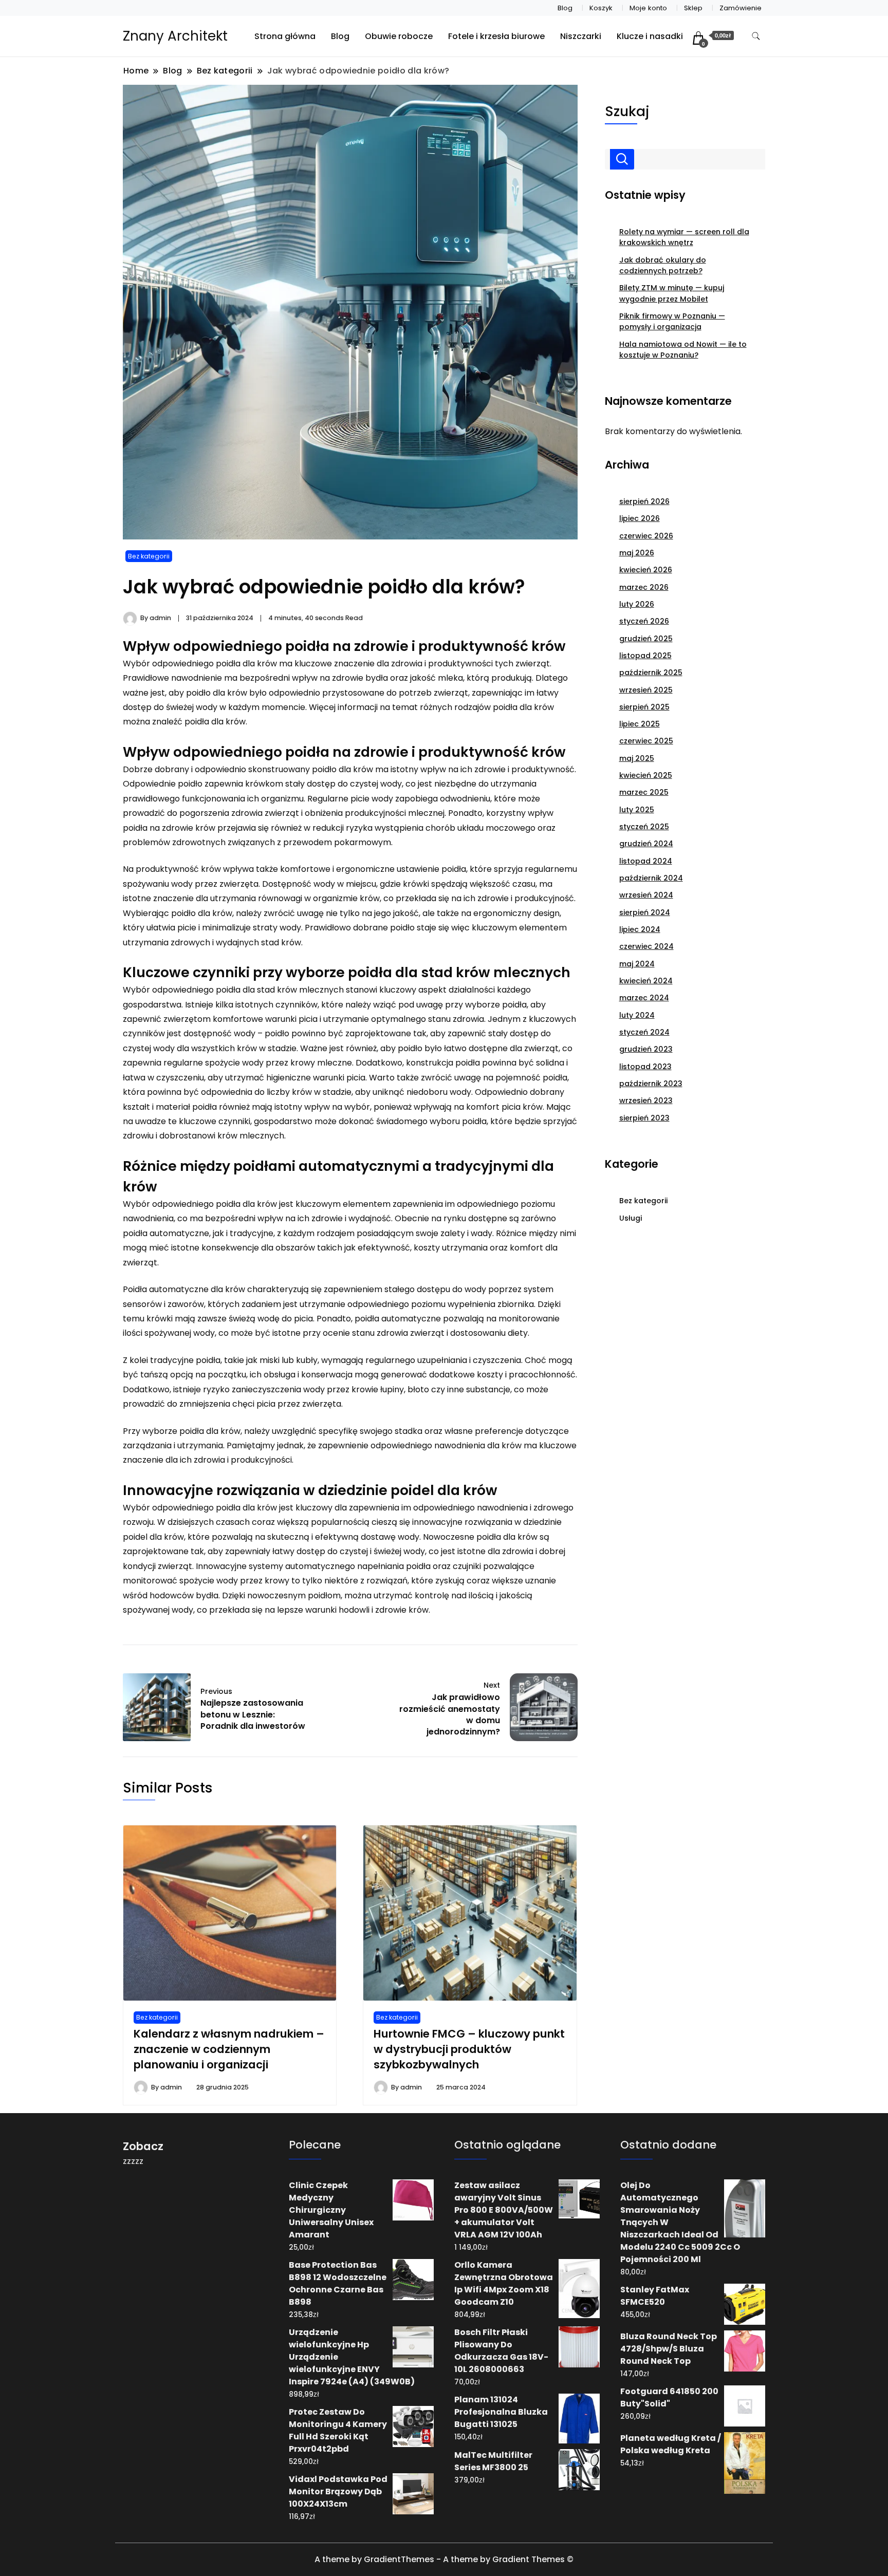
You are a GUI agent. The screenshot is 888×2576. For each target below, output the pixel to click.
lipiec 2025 (640, 724)
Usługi (631, 1218)
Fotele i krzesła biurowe (496, 36)
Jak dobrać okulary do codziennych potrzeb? (663, 265)
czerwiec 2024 (646, 946)
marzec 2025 (644, 792)
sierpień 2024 (645, 912)
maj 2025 (637, 758)
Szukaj (627, 111)
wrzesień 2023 (646, 1100)
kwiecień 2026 (646, 570)
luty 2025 (637, 810)
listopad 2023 (645, 1067)
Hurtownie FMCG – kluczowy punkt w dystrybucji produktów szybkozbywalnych (469, 2049)
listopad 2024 (646, 861)
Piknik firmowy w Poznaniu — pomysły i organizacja (672, 321)
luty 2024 (637, 1015)
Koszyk (601, 8)
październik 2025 (651, 673)
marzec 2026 (644, 587)
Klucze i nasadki (650, 36)
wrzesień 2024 (646, 895)
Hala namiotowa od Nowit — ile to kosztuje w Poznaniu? (683, 350)
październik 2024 (651, 878)
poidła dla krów (215, 722)
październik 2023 (651, 1084)
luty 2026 (637, 604)
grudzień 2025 (646, 639)
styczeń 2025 (644, 827)
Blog (565, 8)
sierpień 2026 (644, 501)
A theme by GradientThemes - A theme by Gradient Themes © (444, 2559)
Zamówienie (741, 8)
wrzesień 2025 (646, 690)
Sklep (693, 8)
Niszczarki (581, 36)
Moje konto (648, 8)
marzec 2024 (644, 998)
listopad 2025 (645, 656)
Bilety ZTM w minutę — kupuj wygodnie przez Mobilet (672, 293)
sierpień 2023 (644, 1118)
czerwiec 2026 (646, 536)
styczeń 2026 (644, 621)
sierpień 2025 (644, 707)
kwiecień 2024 (646, 981)
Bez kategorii (149, 556)
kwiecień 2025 (646, 775)
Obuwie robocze (399, 36)
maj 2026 (637, 553)
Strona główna (285, 36)
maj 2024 (637, 964)
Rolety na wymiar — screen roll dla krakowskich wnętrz (684, 237)
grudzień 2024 (646, 844)
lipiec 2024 (640, 929)
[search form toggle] (756, 36)
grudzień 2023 (646, 1049)
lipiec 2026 (640, 518)
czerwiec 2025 (646, 741)
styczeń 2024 (644, 1032)
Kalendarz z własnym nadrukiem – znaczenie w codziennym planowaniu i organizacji (229, 2049)
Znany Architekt (175, 36)
